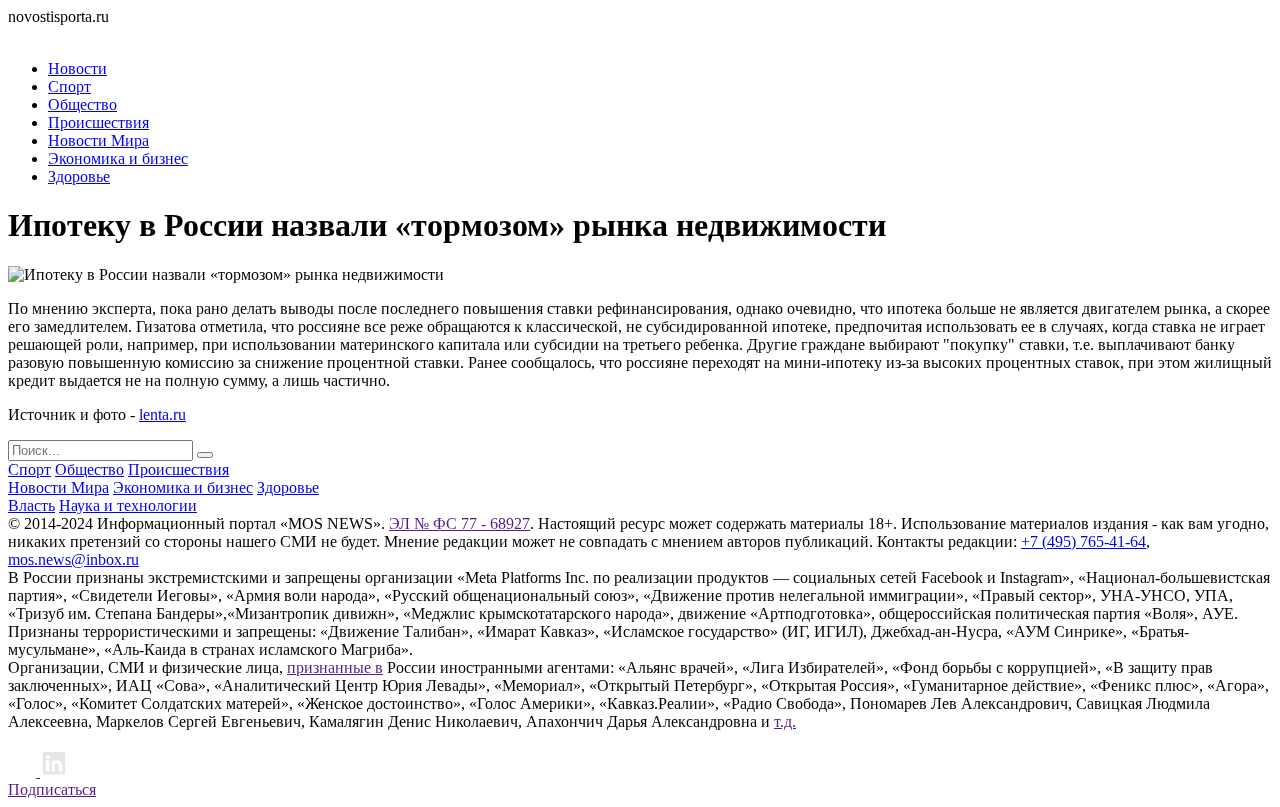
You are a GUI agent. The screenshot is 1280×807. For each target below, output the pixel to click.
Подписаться (52, 789)
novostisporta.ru (58, 16)
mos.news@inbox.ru (73, 559)
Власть (31, 505)
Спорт (69, 86)
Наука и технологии (128, 505)
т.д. (785, 721)
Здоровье (79, 176)
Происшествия (98, 122)
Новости (77, 68)
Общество (82, 104)
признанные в (335, 667)
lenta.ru (162, 414)
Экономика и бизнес (118, 158)
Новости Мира (98, 140)
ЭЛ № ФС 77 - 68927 (459, 523)
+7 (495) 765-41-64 (1083, 541)
